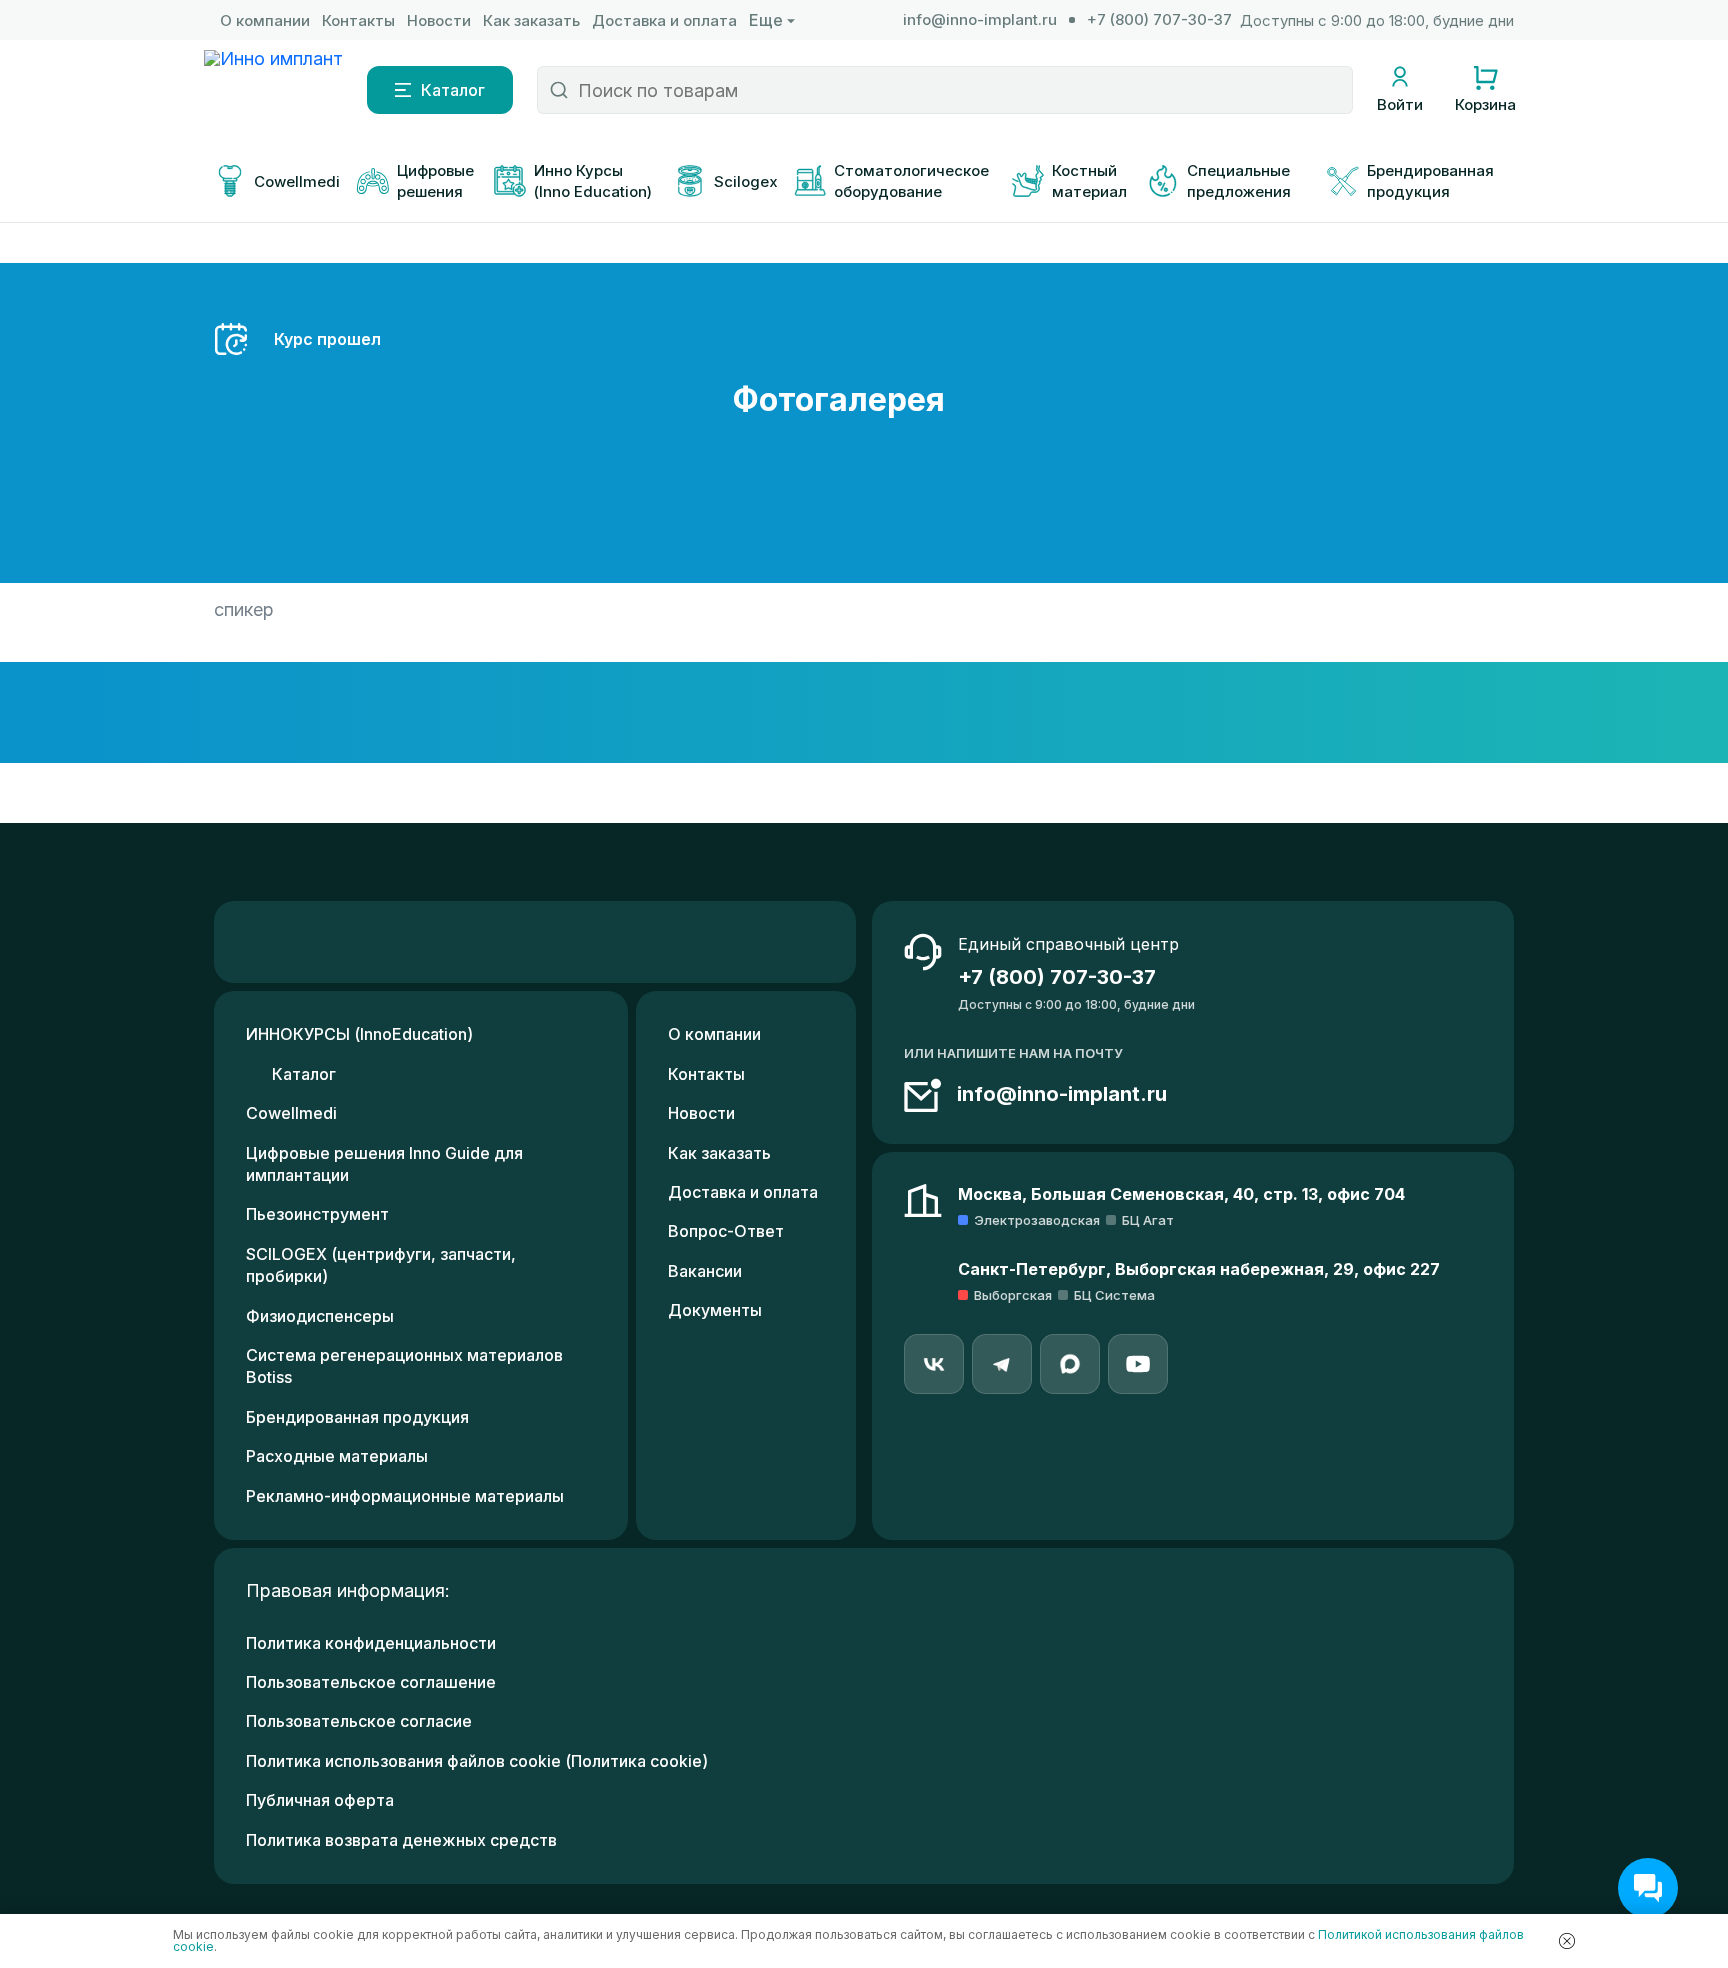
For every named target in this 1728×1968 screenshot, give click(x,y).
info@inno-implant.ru (980, 19)
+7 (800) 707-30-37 (1159, 19)
